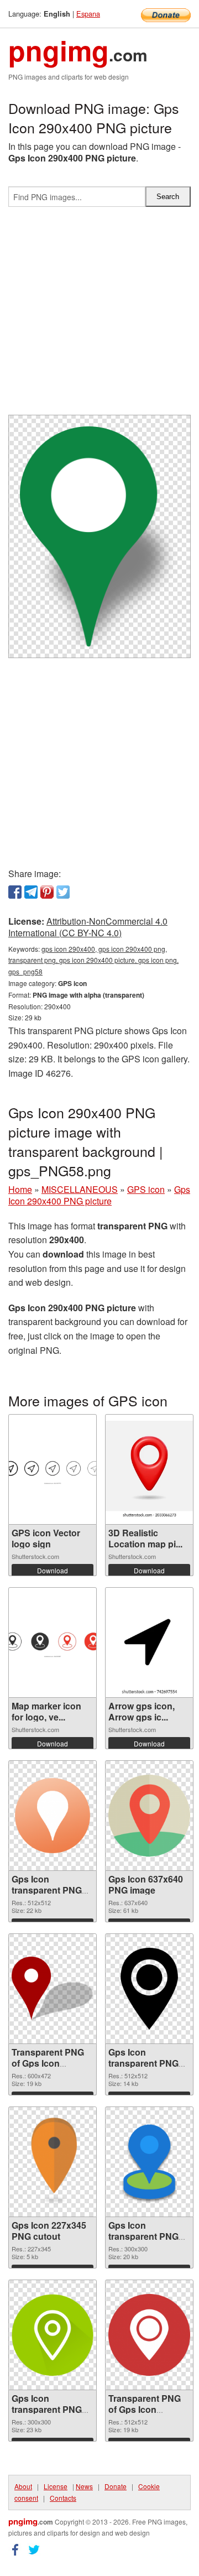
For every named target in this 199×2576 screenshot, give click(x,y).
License (56, 2486)
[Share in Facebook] (15, 892)
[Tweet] (63, 892)
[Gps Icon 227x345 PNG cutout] (53, 2162)
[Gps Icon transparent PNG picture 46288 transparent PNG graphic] (149, 2162)
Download (53, 1570)
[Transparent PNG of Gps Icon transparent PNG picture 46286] (149, 2335)
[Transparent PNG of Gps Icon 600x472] (53, 1989)
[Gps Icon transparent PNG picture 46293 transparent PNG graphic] (53, 1816)
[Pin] (47, 892)
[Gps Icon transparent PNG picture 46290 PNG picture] (149, 1989)
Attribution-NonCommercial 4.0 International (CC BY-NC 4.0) (88, 927)
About (23, 2486)
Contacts (63, 2498)
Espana (88, 14)
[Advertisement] (99, 315)
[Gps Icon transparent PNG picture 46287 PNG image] (53, 2335)
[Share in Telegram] (31, 892)
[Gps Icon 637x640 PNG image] (149, 1816)
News (84, 2486)
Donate (116, 2486)
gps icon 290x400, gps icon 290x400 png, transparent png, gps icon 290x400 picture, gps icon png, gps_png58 (93, 960)
